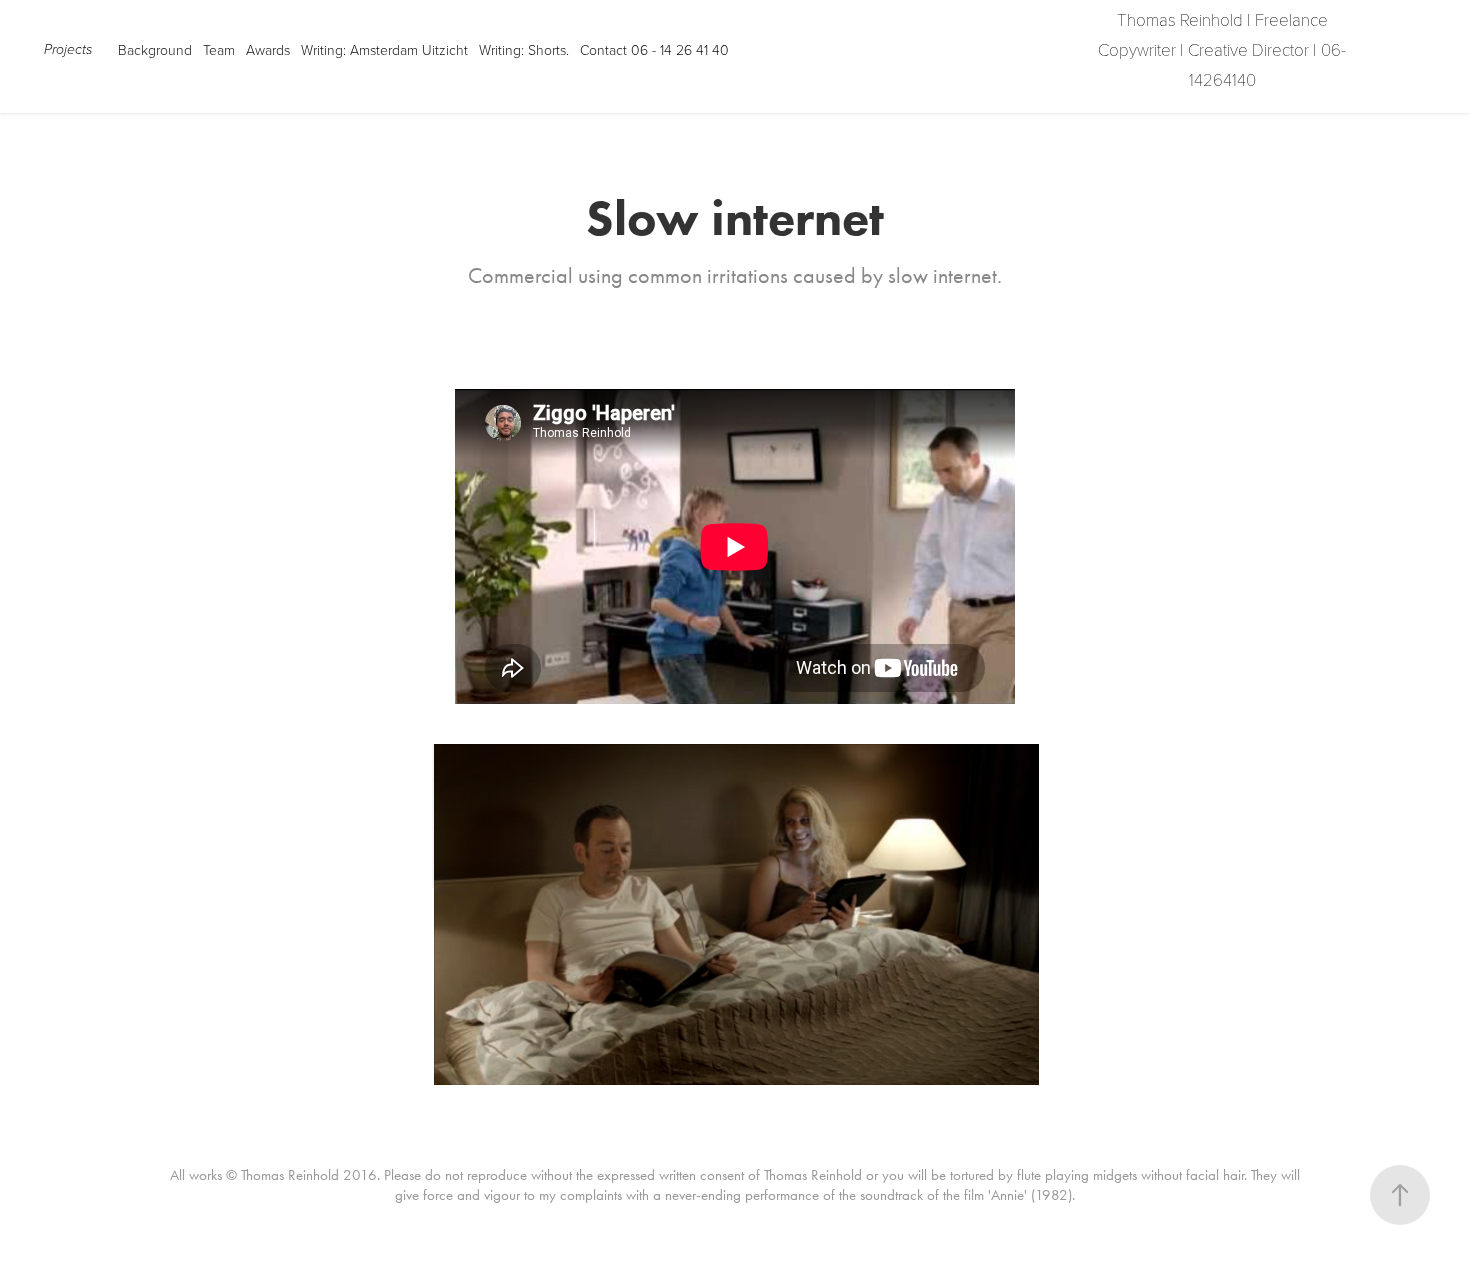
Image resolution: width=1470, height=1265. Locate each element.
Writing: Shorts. (524, 49)
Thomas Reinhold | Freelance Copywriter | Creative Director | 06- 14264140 (1224, 49)
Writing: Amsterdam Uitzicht (384, 49)
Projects (68, 50)
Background (155, 49)
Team (219, 49)
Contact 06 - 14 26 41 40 (654, 49)
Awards (268, 49)
